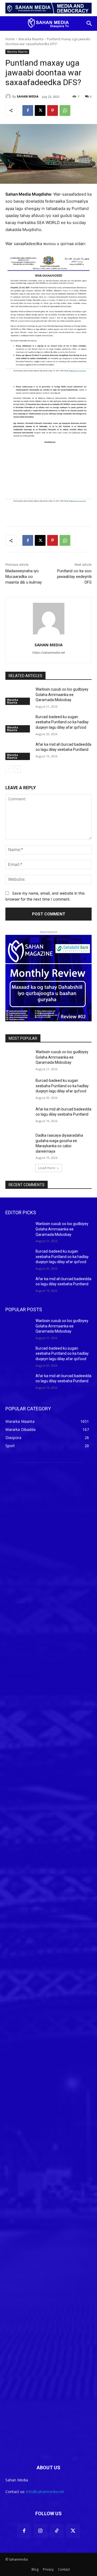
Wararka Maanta (31, 39)
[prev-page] (9, 769)
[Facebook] (28, 111)
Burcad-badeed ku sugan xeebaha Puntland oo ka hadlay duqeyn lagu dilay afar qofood (62, 722)
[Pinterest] (53, 111)
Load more (47, 1168)
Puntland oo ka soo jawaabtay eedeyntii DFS (74, 577)
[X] (40, 111)
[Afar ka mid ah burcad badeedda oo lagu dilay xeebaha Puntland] (18, 751)
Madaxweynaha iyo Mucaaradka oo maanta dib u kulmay (24, 577)
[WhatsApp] (65, 111)
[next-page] (17, 769)
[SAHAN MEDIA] (9, 96)
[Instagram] (40, 2531)
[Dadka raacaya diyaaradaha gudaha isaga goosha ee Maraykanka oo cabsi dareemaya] (18, 1142)
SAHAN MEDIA (28, 96)
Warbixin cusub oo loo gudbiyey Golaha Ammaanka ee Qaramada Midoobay (62, 695)
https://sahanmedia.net (49, 653)
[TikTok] (57, 2531)
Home (10, 39)
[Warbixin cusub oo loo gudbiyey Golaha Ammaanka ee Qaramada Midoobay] (18, 696)
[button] (89, 24)
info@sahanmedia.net (45, 2492)
